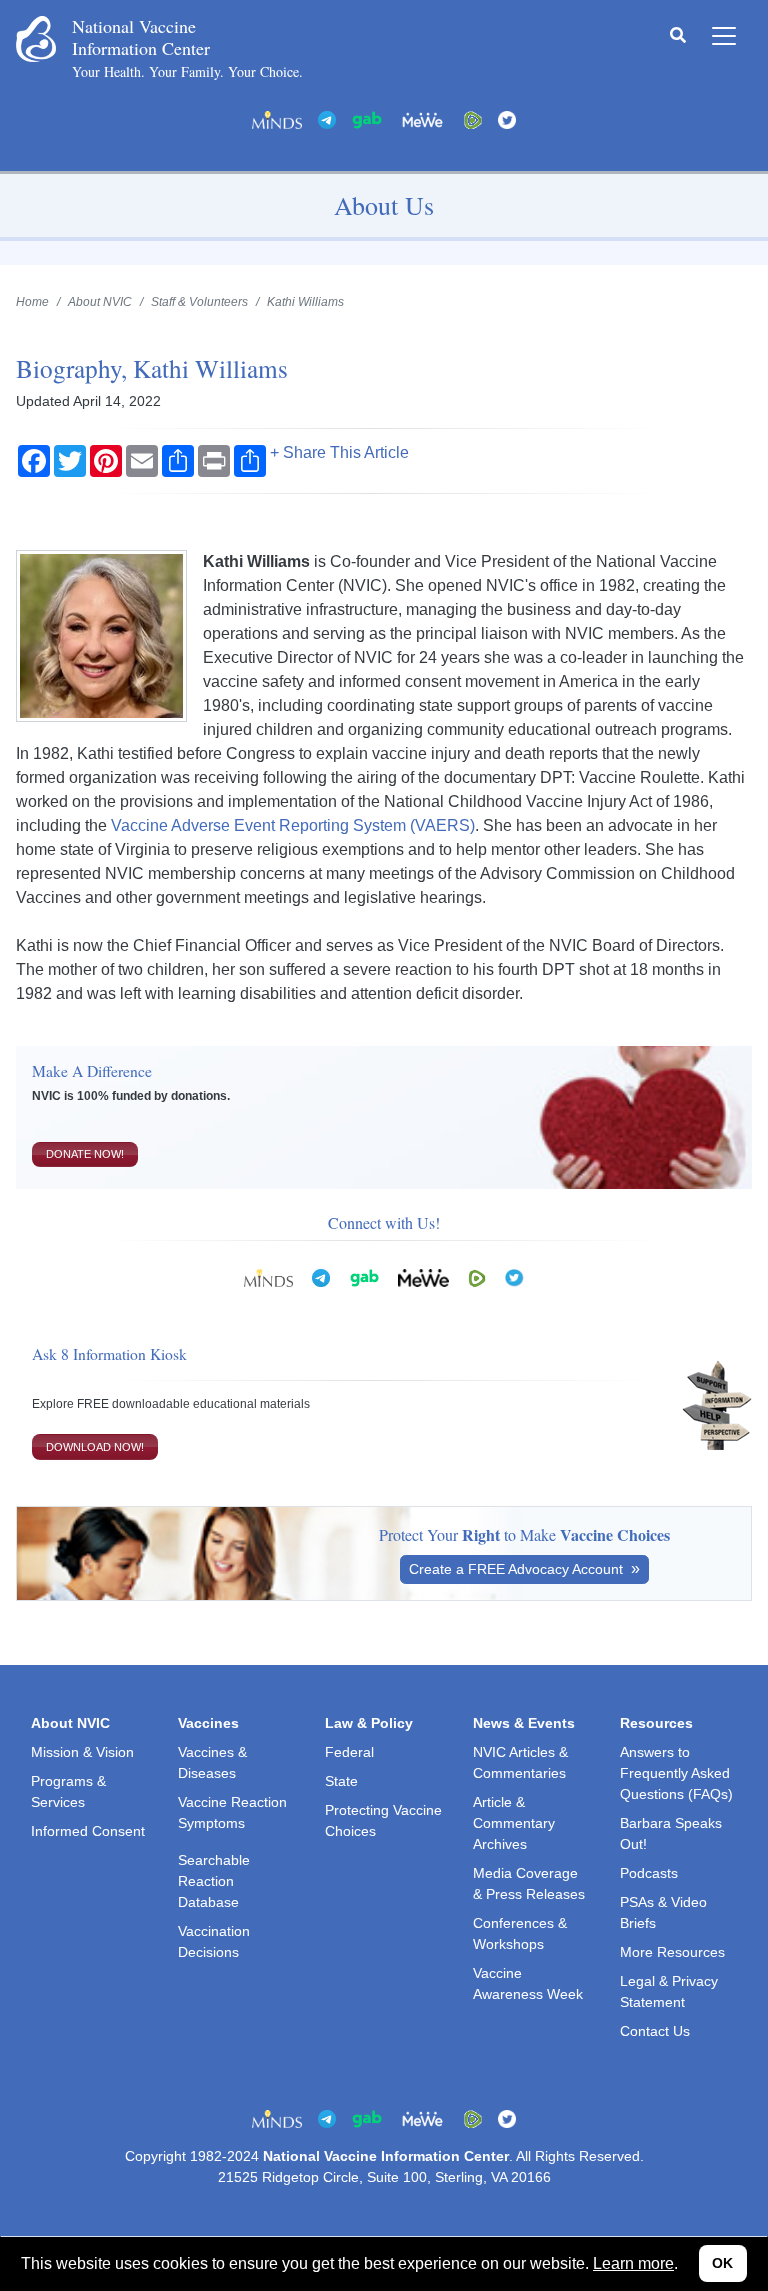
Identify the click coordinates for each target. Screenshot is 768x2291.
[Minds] (277, 118)
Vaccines (208, 1723)
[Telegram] (327, 118)
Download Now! (95, 1447)
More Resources (672, 1952)
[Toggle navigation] (724, 36)
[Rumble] (473, 118)
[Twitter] (507, 118)
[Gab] (367, 118)
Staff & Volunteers (199, 302)
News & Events (524, 1723)
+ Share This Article (339, 453)
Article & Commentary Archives (514, 1823)
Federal (349, 1752)
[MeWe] (423, 1276)
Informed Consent (88, 1831)
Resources (656, 1723)
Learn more (633, 2263)
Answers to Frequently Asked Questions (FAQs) (676, 1773)
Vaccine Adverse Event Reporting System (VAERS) (293, 825)
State (341, 1781)
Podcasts (649, 1873)
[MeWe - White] (423, 118)
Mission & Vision (82, 1752)
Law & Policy (369, 1723)
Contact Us (655, 2031)
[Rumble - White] (477, 1276)
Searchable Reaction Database (214, 1881)
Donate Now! (85, 1154)
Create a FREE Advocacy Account (518, 1569)
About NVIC (100, 302)
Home (32, 302)
